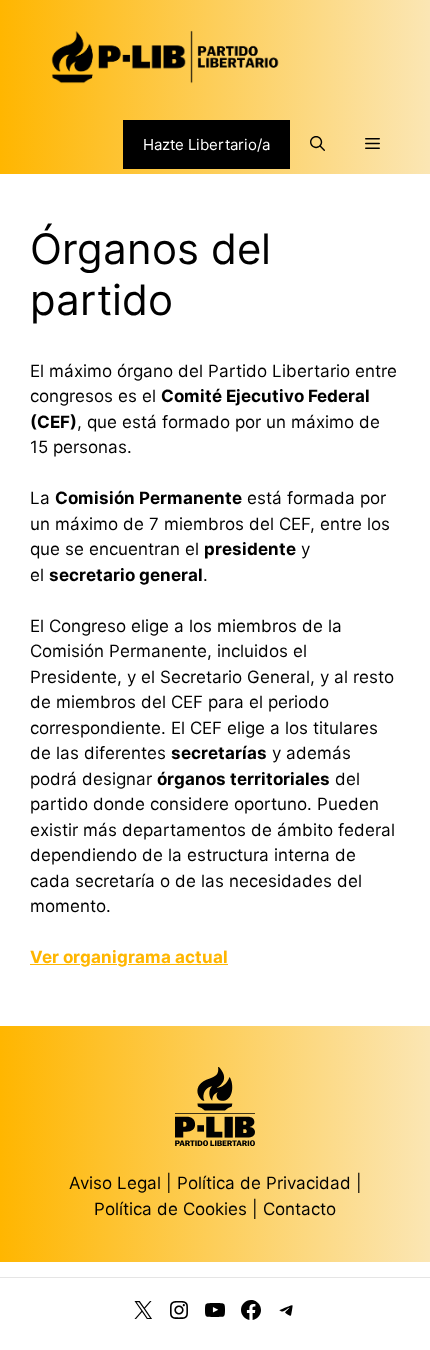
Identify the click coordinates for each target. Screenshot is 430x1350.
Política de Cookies (170, 1209)
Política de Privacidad (266, 1183)
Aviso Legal (115, 1183)
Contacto (299, 1209)
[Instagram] (179, 1314)
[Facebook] (251, 1314)
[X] (143, 1314)
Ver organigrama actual (129, 957)
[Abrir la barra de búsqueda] (317, 144)
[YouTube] (215, 1314)
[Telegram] (287, 1314)
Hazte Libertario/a (206, 144)
